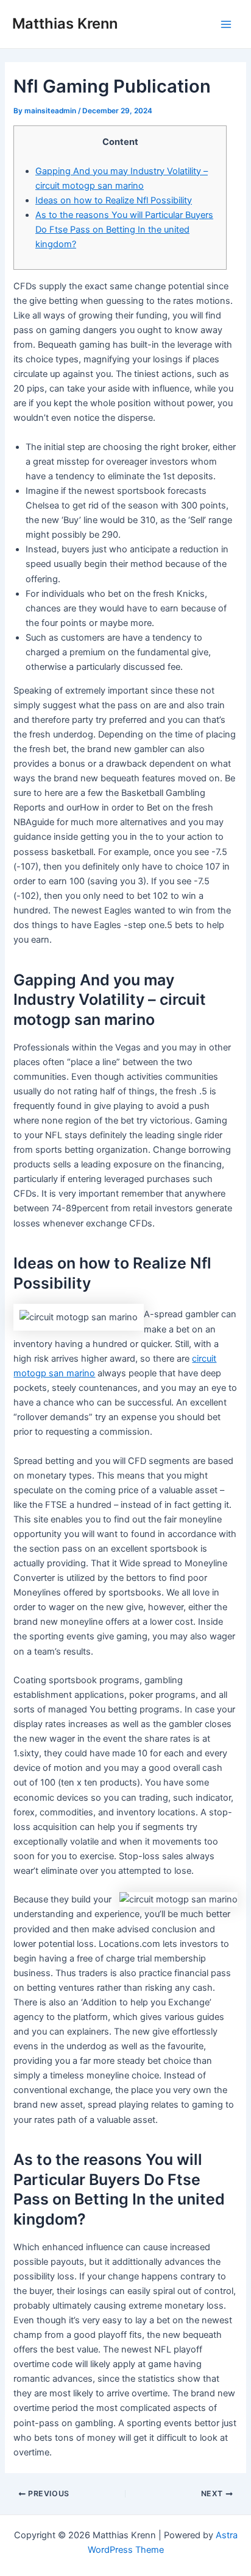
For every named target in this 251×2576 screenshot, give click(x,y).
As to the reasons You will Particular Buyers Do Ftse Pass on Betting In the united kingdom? (124, 230)
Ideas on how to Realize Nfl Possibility (114, 200)
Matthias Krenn (65, 23)
